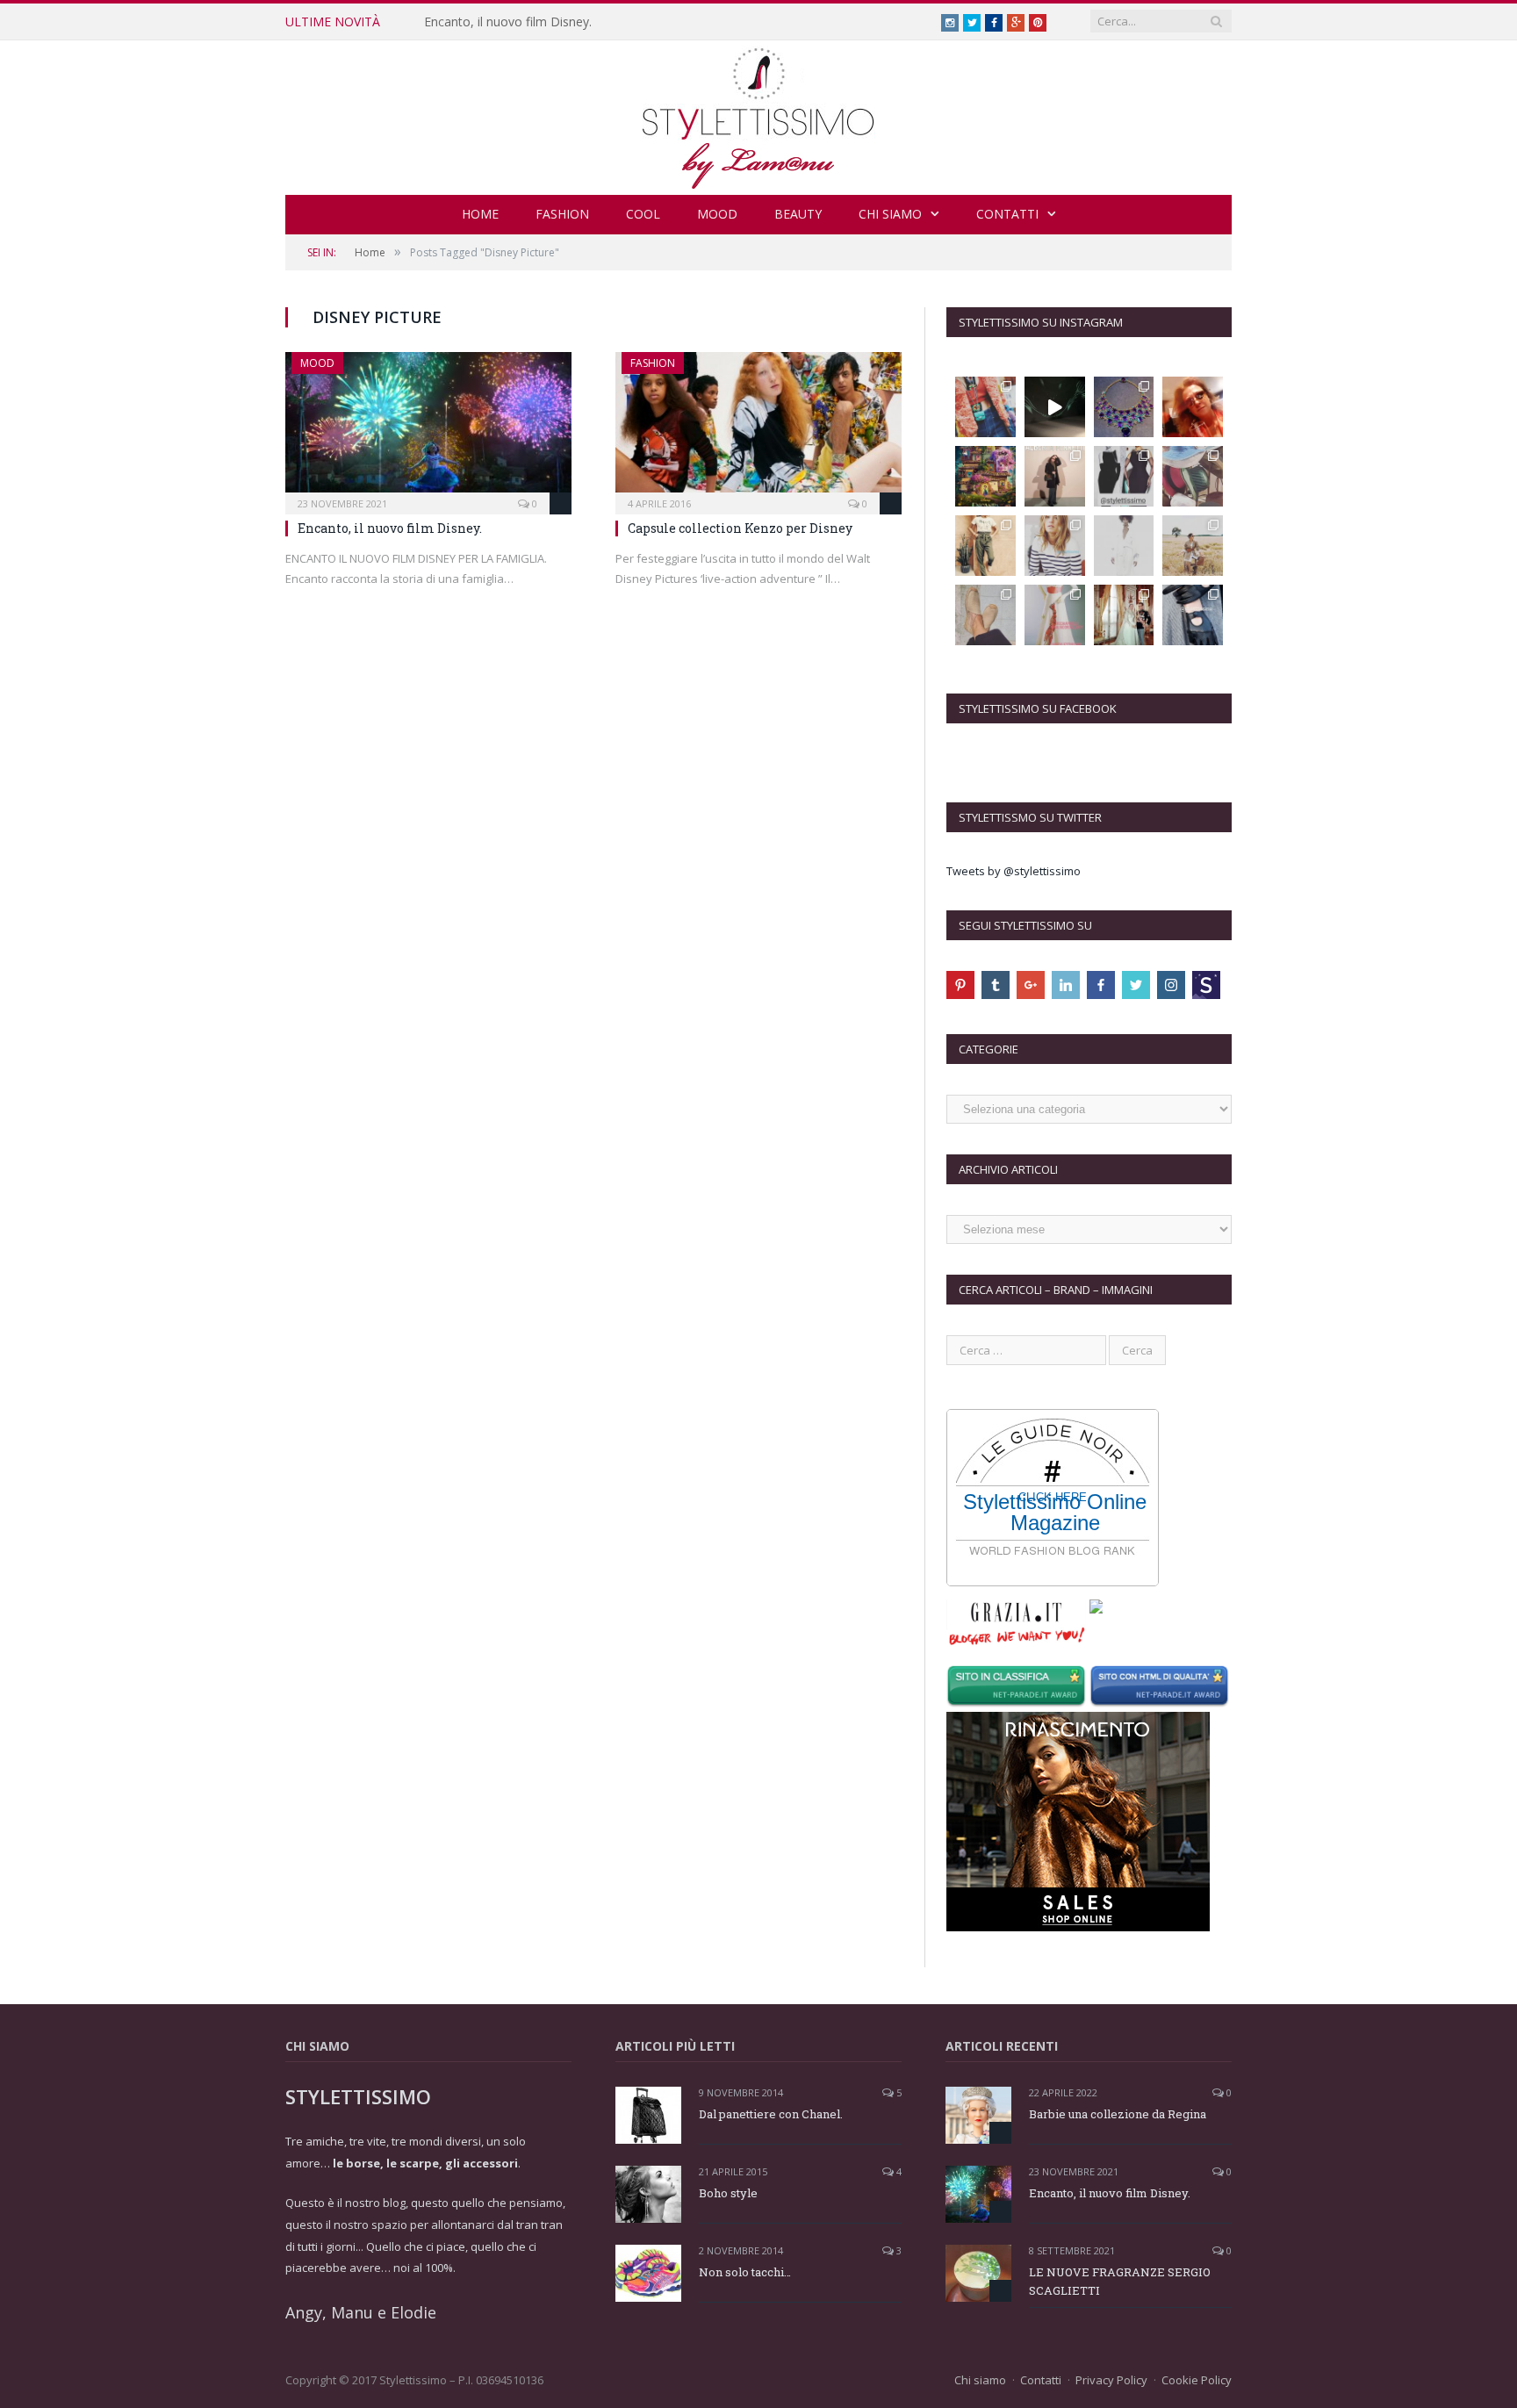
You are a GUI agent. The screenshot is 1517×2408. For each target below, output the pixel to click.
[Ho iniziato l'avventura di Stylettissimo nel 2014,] (1055, 476)
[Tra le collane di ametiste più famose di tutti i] (1124, 407)
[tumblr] (996, 985)
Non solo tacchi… (745, 2272)
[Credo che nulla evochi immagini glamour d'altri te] (1193, 615)
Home (480, 214)
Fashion (562, 214)
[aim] (1206, 985)
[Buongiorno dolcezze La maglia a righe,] (1055, 546)
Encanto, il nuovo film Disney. (508, 22)
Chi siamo (890, 214)
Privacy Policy (1111, 2380)
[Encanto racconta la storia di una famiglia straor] (985, 476)
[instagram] (1171, 985)
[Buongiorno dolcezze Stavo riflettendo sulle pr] (985, 546)
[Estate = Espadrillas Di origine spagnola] (985, 615)
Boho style (728, 2193)
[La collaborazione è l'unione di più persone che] (1055, 615)
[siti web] (1161, 1688)
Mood (717, 214)
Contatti (1007, 214)
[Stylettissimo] (759, 114)
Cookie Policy (1197, 2380)
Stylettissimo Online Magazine (1055, 1513)
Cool (643, 214)
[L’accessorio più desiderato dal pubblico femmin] (985, 407)
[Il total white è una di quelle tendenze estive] (1124, 546)
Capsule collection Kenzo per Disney (740, 528)
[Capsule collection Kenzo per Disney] (758, 428)
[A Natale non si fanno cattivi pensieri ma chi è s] (1193, 407)
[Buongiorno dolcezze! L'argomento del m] (1124, 476)
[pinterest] (960, 985)
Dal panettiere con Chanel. (771, 2114)
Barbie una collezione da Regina (1118, 2114)
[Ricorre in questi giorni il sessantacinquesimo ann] (1124, 615)
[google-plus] (1031, 985)
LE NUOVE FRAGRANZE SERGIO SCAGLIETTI (1120, 2281)
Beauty (798, 214)
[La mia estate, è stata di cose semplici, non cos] (1193, 476)
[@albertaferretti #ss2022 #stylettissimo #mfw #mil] (1055, 407)
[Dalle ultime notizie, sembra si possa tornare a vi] (1193, 546)
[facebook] (1101, 985)
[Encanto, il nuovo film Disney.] (428, 428)
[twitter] (1136, 985)
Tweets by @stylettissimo (1014, 871)
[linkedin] (1066, 985)
